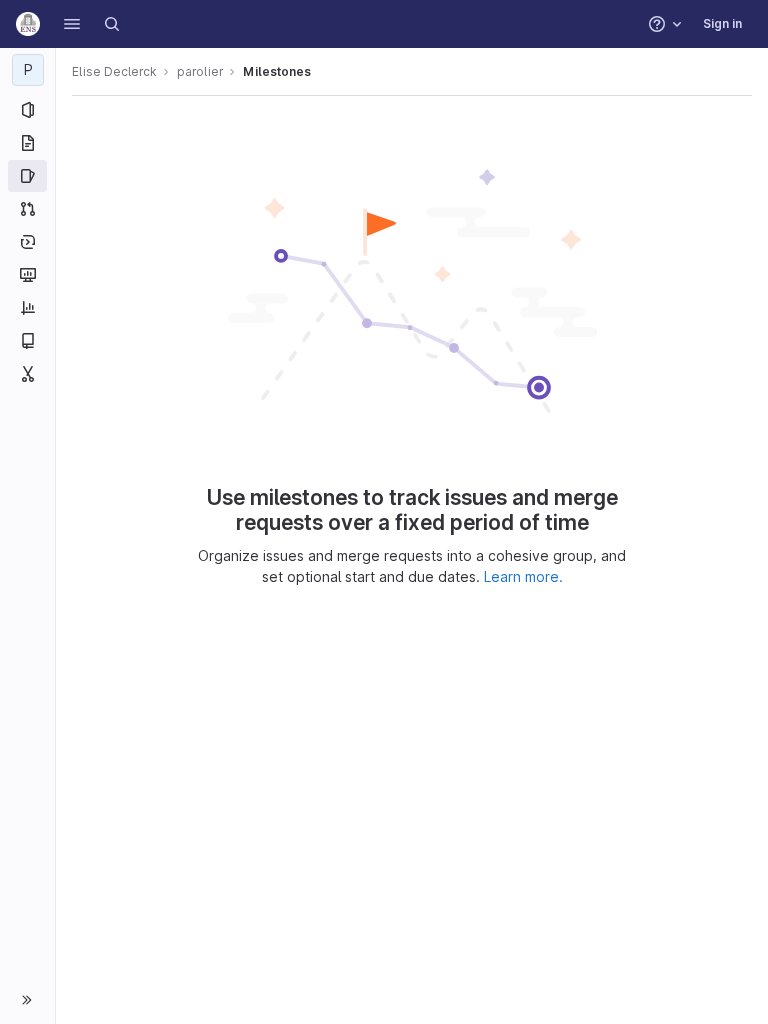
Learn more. (523, 576)
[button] (72, 24)
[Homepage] (28, 24)
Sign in (722, 23)
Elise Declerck (114, 71)
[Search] (112, 24)
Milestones (277, 71)
